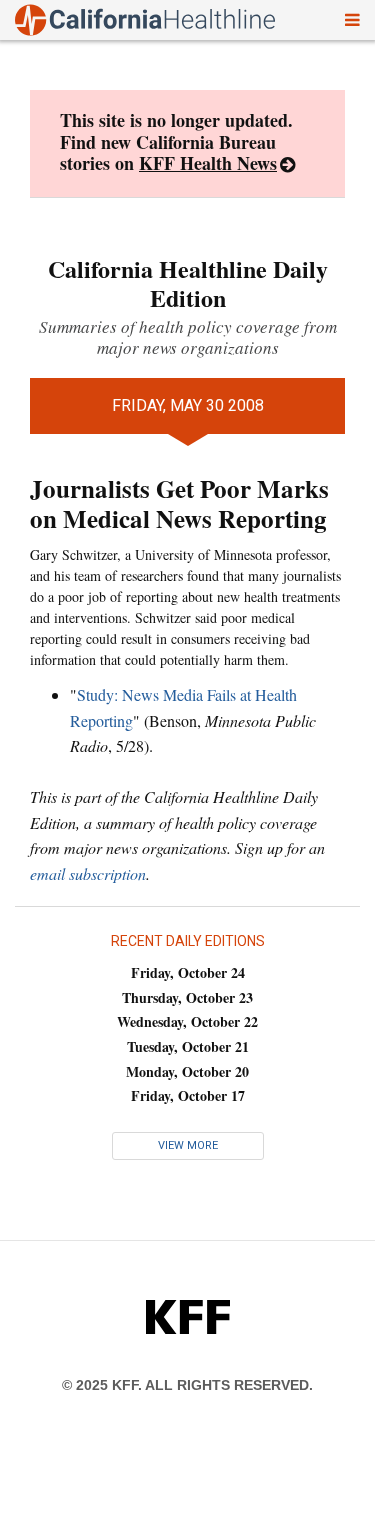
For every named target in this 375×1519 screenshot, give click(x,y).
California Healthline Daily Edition (188, 283)
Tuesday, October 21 (188, 1046)
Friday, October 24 (188, 972)
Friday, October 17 (188, 1095)
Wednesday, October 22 (187, 1021)
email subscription (88, 873)
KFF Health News (208, 163)
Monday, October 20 (187, 1071)
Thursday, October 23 (187, 997)
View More (188, 1145)
